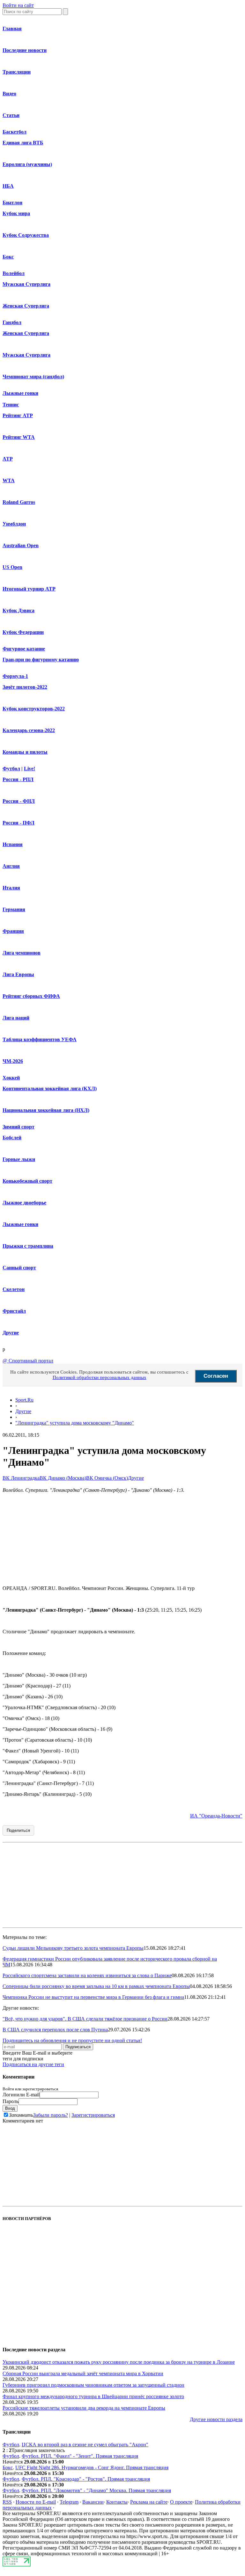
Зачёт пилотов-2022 (25, 687)
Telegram (69, 2502)
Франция (13, 931)
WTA (9, 480)
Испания (13, 844)
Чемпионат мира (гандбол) (33, 377)
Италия (11, 888)
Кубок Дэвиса (19, 610)
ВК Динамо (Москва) (63, 1478)
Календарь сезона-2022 (29, 730)
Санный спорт (19, 1268)
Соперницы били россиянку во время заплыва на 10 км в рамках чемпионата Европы (96, 1986)
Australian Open (21, 545)
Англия (11, 866)
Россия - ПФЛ (19, 823)
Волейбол (14, 273)
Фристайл (14, 1311)
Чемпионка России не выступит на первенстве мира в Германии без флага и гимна (93, 1997)
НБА (8, 186)
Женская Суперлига (26, 306)
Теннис (11, 405)
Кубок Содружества (26, 235)
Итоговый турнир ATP (29, 589)
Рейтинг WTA (19, 437)
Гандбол (12, 322)
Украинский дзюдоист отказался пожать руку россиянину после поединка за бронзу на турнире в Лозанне (119, 2362)
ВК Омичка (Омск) (107, 1478)
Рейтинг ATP (18, 415)
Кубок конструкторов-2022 (34, 709)
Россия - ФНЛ (19, 801)
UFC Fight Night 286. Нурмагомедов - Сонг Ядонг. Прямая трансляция (92, 2467)
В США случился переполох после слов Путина (55, 2030)
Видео (9, 94)
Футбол (11, 769)
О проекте (181, 2502)
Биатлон (12, 203)
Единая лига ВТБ (23, 143)
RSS (7, 2502)
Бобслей (12, 1138)
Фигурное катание (24, 649)
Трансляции (17, 72)
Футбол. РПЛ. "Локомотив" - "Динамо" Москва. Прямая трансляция (96, 2490)
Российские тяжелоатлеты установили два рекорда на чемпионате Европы (84, 2408)
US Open (12, 567)
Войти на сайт (18, 5)
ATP (8, 459)
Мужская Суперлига (26, 284)
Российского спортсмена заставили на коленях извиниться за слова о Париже (87, 1975)
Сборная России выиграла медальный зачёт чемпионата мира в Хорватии (83, 2373)
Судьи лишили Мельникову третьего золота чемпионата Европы (73, 1948)
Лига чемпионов (22, 953)
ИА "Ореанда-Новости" (216, 1816)
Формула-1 (15, 676)
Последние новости (25, 50)
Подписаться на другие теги (33, 2064)
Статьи (11, 115)
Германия (14, 909)
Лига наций (16, 1018)
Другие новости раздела (216, 2419)
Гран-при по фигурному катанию (41, 660)
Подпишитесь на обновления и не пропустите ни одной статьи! (72, 2040)
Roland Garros (19, 502)
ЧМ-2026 (13, 1061)
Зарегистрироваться (93, 2115)
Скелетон (14, 1289)
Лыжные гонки (20, 393)
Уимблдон (14, 524)
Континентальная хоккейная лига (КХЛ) (50, 1088)
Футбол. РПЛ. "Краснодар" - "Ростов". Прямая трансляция (86, 2479)
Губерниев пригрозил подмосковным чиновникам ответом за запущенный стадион (93, 2385)
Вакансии (93, 2502)
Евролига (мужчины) (27, 164)
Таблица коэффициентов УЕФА (40, 1039)
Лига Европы (18, 974)
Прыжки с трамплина (28, 1246)
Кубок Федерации (23, 632)
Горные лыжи (19, 1159)
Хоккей (11, 1078)
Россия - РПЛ (18, 779)
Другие (11, 1333)
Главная (12, 29)
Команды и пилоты (25, 752)
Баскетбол (15, 132)
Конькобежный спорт (27, 1181)
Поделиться (18, 1830)
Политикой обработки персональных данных (100, 1377)
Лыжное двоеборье (24, 1203)
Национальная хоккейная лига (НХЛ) (46, 1110)
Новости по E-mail (36, 2502)
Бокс (8, 257)
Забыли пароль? (51, 2115)
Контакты (117, 2502)
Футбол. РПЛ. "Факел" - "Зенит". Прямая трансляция (80, 2456)
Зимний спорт (19, 1127)
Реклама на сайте (149, 2502)
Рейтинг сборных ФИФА (31, 996)
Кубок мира (16, 213)
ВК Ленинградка (21, 1478)
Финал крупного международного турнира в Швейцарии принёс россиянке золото (93, 2396)
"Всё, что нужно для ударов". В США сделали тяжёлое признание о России (85, 2019)
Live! (30, 769)
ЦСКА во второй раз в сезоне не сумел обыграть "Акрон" (85, 2445)
